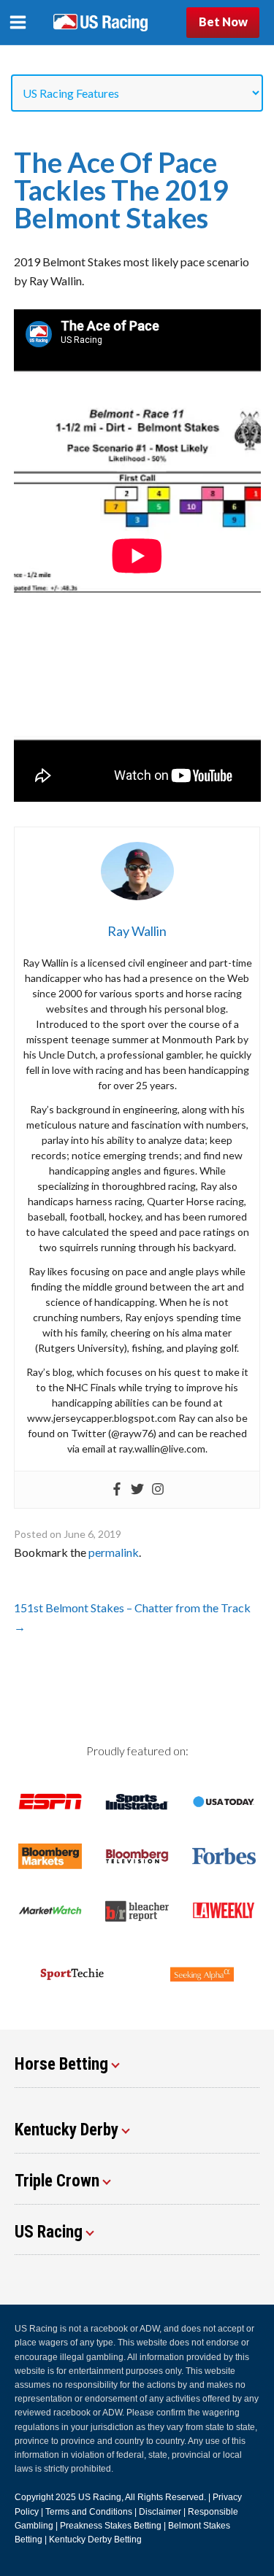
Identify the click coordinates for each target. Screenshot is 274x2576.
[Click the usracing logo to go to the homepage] (100, 23)
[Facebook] (117, 1490)
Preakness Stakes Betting (111, 2526)
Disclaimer (160, 2512)
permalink (114, 1552)
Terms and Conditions (89, 2512)
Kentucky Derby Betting (95, 2540)
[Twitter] (137, 1490)
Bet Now (223, 22)
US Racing (100, 2497)
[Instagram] (158, 1490)
